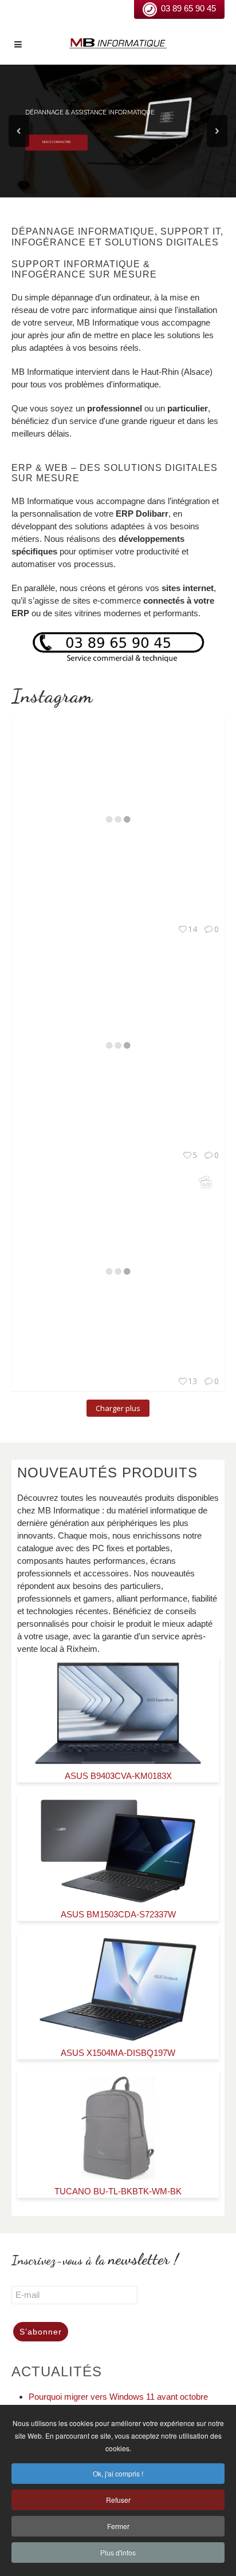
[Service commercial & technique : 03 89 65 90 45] (118, 647)
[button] (19, 131)
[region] (118, 131)
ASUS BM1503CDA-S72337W (118, 1914)
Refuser (118, 2500)
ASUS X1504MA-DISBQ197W (118, 2053)
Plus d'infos (118, 2552)
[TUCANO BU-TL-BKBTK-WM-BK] (118, 2128)
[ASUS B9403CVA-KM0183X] (118, 1713)
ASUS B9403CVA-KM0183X (118, 1776)
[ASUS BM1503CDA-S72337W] (118, 1851)
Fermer (118, 2526)
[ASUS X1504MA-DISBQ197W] (118, 1990)
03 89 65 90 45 (188, 8)
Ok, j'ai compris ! (118, 2473)
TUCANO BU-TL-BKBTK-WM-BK (118, 2191)
